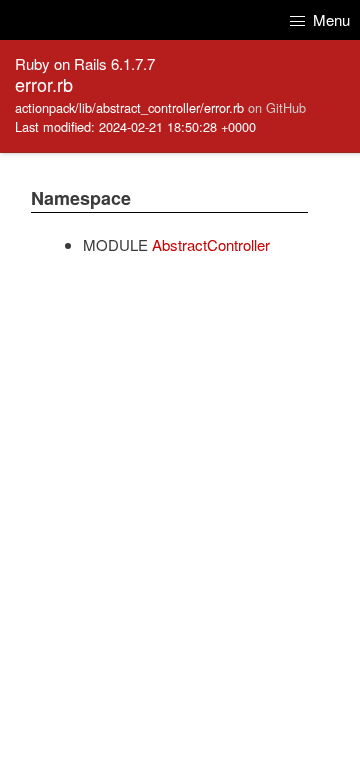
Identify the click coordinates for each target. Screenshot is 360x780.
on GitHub (277, 107)
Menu (329, 19)
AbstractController (211, 244)
